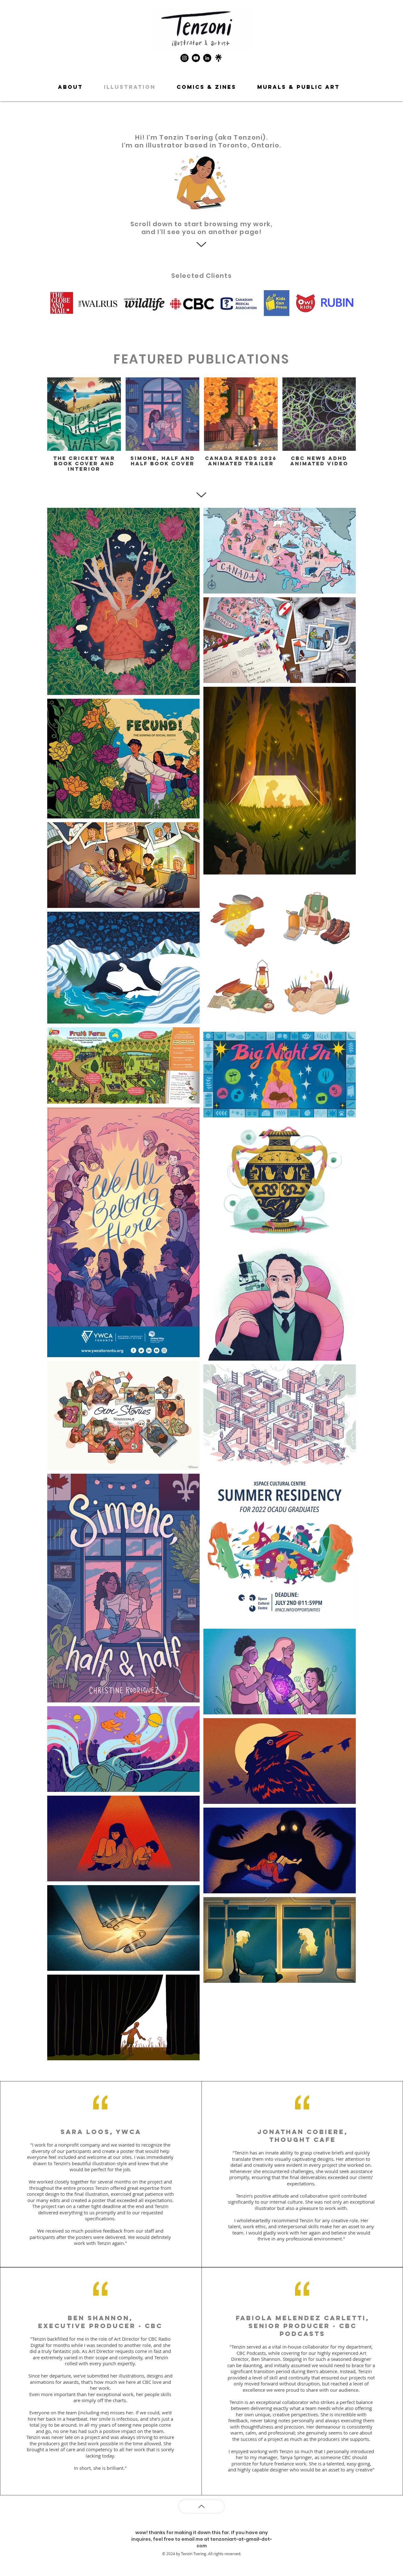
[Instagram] (184, 58)
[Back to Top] (201, 2506)
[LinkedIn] (207, 58)
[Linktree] (219, 58)
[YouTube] (196, 58)
